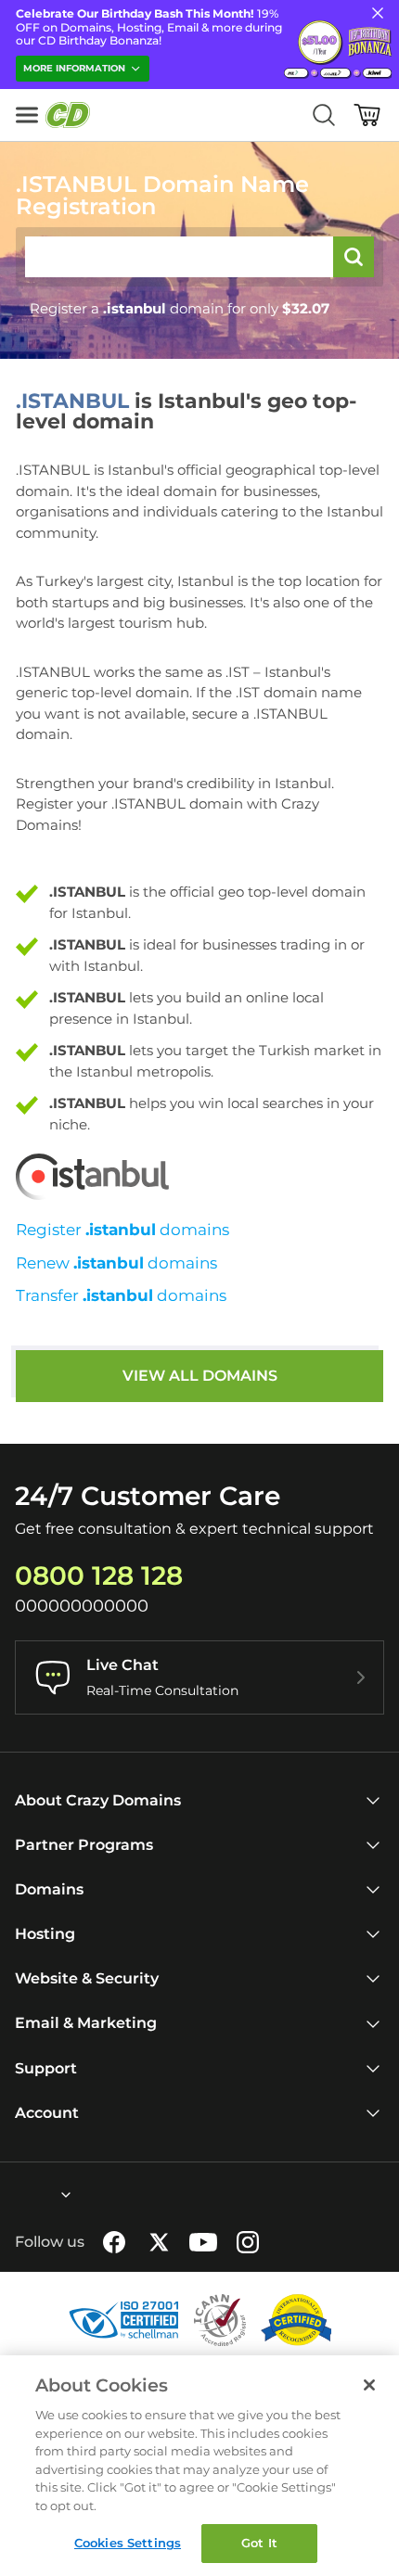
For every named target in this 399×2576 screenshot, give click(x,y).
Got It (259, 2543)
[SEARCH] (354, 257)
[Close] (369, 2385)
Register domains (122, 1230)
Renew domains (116, 1263)
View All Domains (200, 1376)
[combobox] (16, 2195)
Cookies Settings (128, 2543)
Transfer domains (121, 1295)
